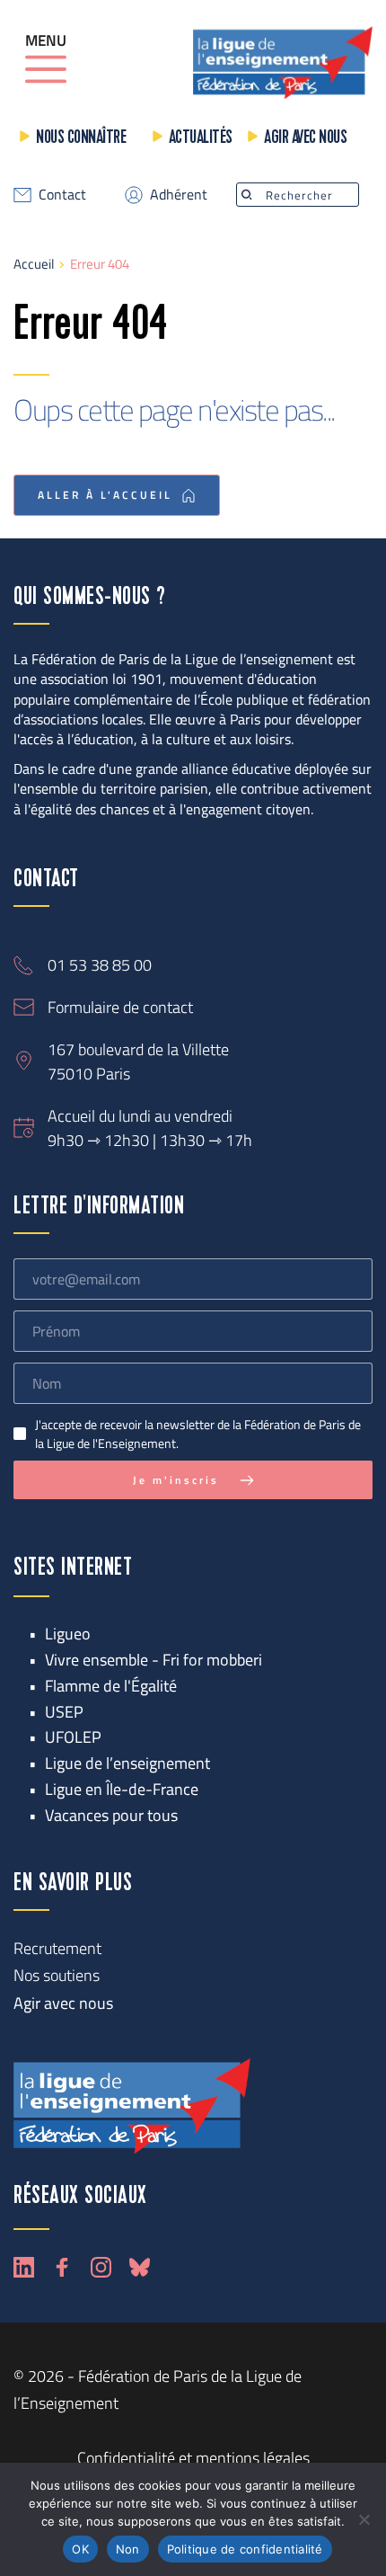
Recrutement (57, 1948)
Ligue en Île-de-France (122, 1789)
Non (128, 2549)
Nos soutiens (57, 1975)
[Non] (364, 2519)
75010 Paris (89, 1074)
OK (80, 2549)
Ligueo (68, 1634)
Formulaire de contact (120, 1007)
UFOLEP (73, 1737)
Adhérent (179, 194)
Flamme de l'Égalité (111, 1686)
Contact (62, 194)
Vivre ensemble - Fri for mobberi (154, 1660)
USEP (64, 1712)
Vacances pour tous (111, 1815)
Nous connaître (81, 138)
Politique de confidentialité (245, 2549)
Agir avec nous (305, 138)
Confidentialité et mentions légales (193, 2458)
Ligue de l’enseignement (127, 1763)
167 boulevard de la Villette (138, 1049)
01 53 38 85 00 (100, 965)
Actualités (201, 138)
